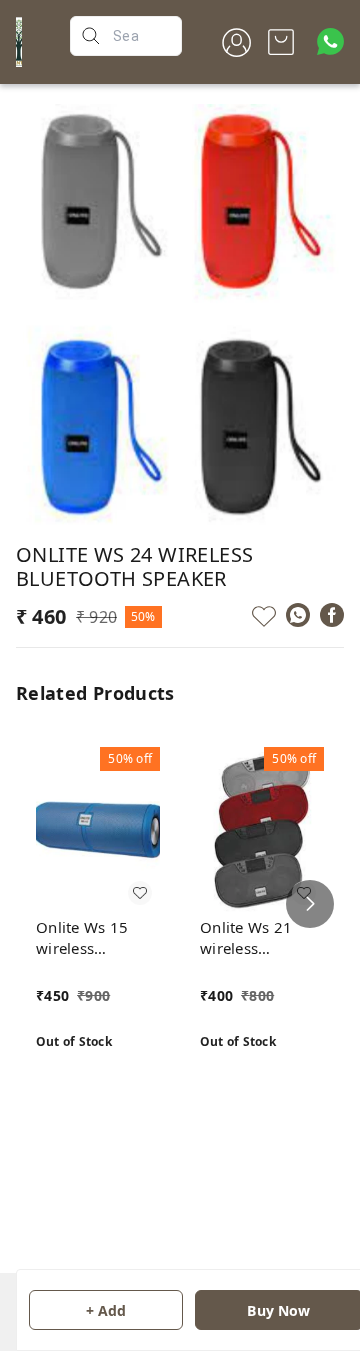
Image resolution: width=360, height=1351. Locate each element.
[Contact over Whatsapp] (330, 41)
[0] (281, 42)
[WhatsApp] (298, 615)
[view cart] (281, 42)
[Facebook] (332, 615)
